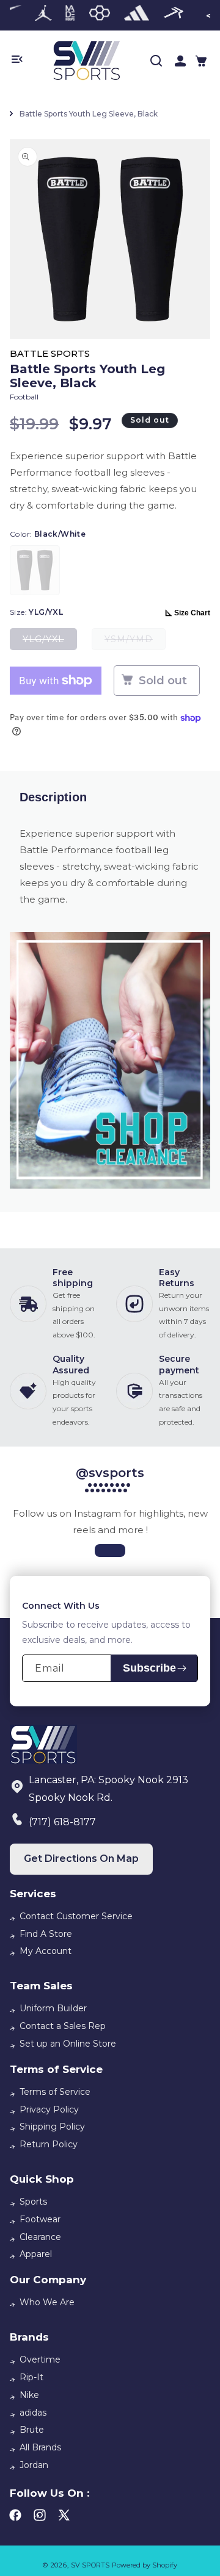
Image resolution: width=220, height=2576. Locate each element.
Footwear (40, 2219)
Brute (32, 2430)
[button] (201, 61)
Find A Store (46, 1934)
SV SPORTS (90, 2565)
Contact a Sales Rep (63, 2026)
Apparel (36, 2254)
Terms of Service (55, 2092)
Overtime (40, 2360)
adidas (33, 2413)
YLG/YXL (50, 642)
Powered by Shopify (145, 2565)
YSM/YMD (135, 642)
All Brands (40, 2447)
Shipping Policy (52, 2127)
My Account (46, 1951)
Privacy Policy (49, 2109)
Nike (29, 2395)
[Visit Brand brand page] (43, 15)
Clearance (40, 2237)
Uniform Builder (53, 2008)
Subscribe (149, 1668)
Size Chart (192, 613)
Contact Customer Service (76, 1916)
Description (53, 797)
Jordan (34, 2465)
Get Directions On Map (81, 1859)
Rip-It (31, 2377)
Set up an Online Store (68, 2044)
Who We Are (47, 2302)
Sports (33, 2202)
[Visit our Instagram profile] (110, 1551)
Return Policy (49, 2144)
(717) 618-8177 (62, 1822)
